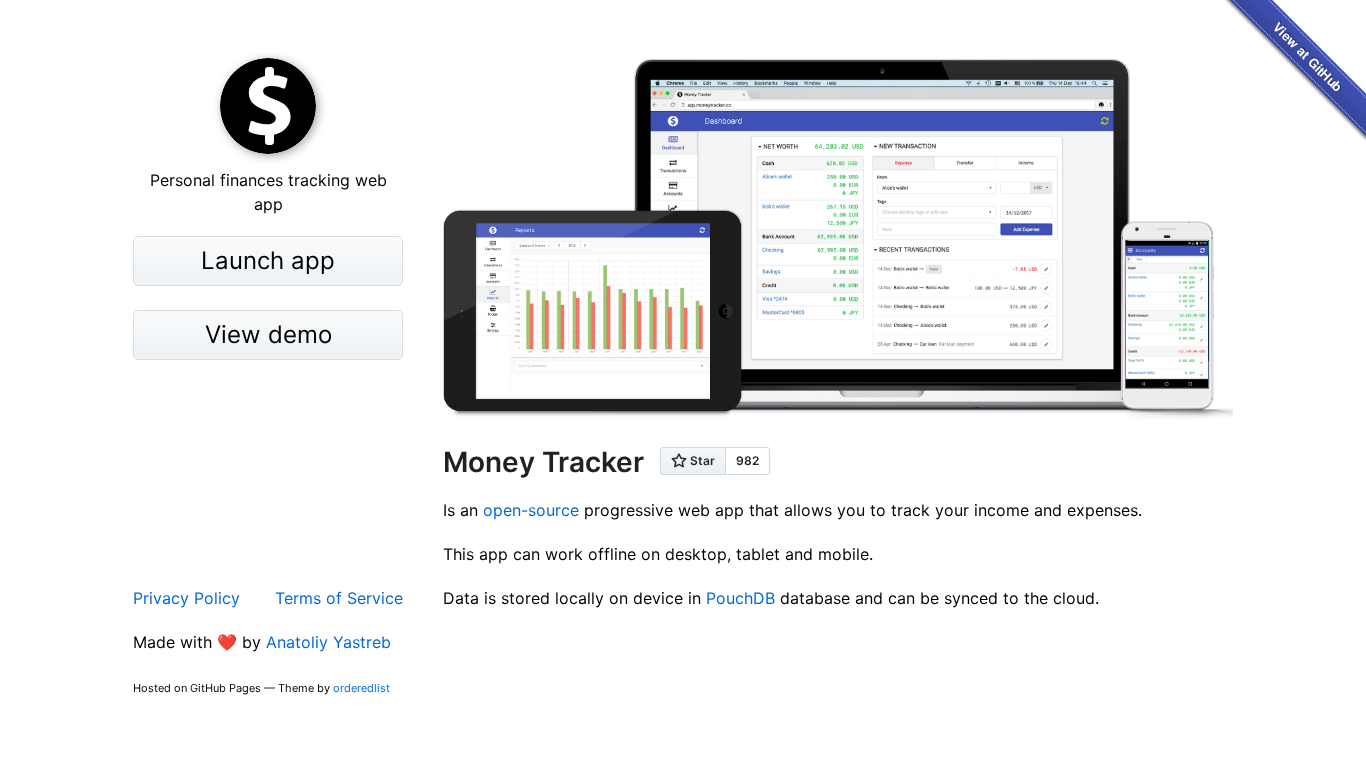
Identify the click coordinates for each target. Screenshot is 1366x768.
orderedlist (361, 688)
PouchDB (740, 598)
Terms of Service (339, 598)
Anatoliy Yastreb (328, 642)
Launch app (268, 260)
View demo (268, 334)
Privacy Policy (186, 598)
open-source (531, 510)
